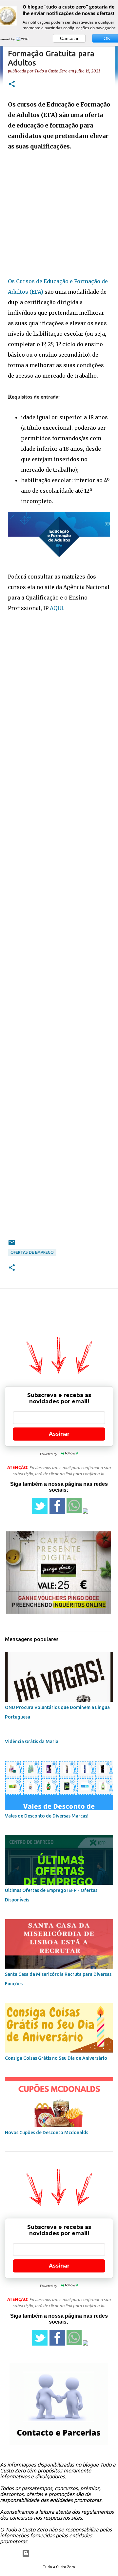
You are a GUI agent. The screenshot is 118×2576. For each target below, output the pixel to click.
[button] (12, 84)
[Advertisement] (59, 217)
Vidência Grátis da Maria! (32, 1741)
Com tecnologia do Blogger (63, 2553)
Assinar (59, 1434)
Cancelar (69, 38)
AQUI (57, 608)
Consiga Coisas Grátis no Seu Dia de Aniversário (56, 2058)
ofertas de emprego (32, 1252)
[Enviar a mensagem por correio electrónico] (12, 1245)
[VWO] (23, 39)
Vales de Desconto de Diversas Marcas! (47, 1816)
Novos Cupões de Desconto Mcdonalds (47, 2133)
